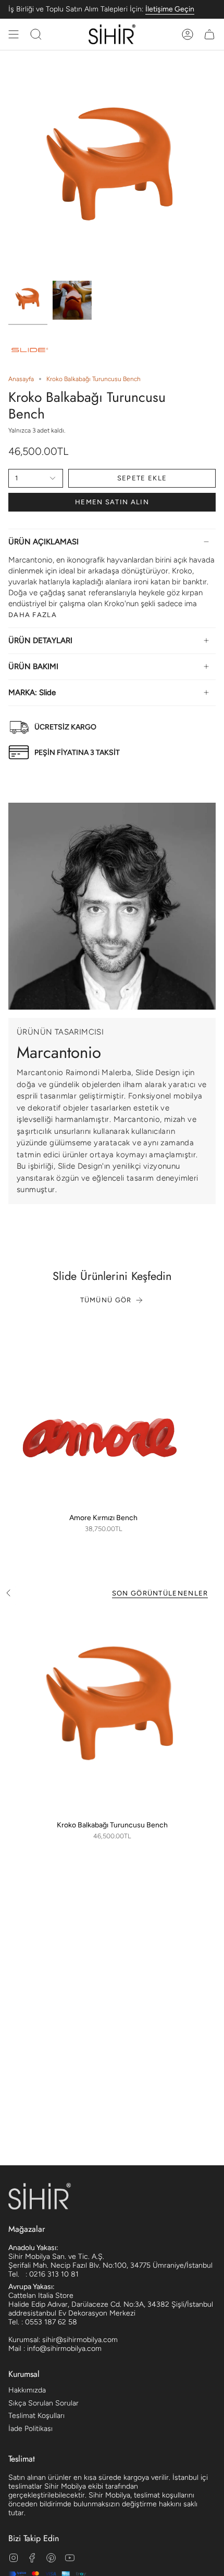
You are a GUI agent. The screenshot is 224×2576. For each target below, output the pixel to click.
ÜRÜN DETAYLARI (40, 640)
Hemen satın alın (112, 502)
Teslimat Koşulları (36, 2416)
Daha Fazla (33, 615)
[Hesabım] (188, 34)
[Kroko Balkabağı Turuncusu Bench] (112, 1711)
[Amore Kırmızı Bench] (103, 1413)
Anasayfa (21, 379)
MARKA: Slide (32, 692)
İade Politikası (30, 2429)
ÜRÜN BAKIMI (33, 666)
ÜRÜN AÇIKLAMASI (43, 542)
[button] (36, 34)
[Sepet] (209, 34)
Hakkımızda (27, 2390)
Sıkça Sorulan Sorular (43, 2403)
